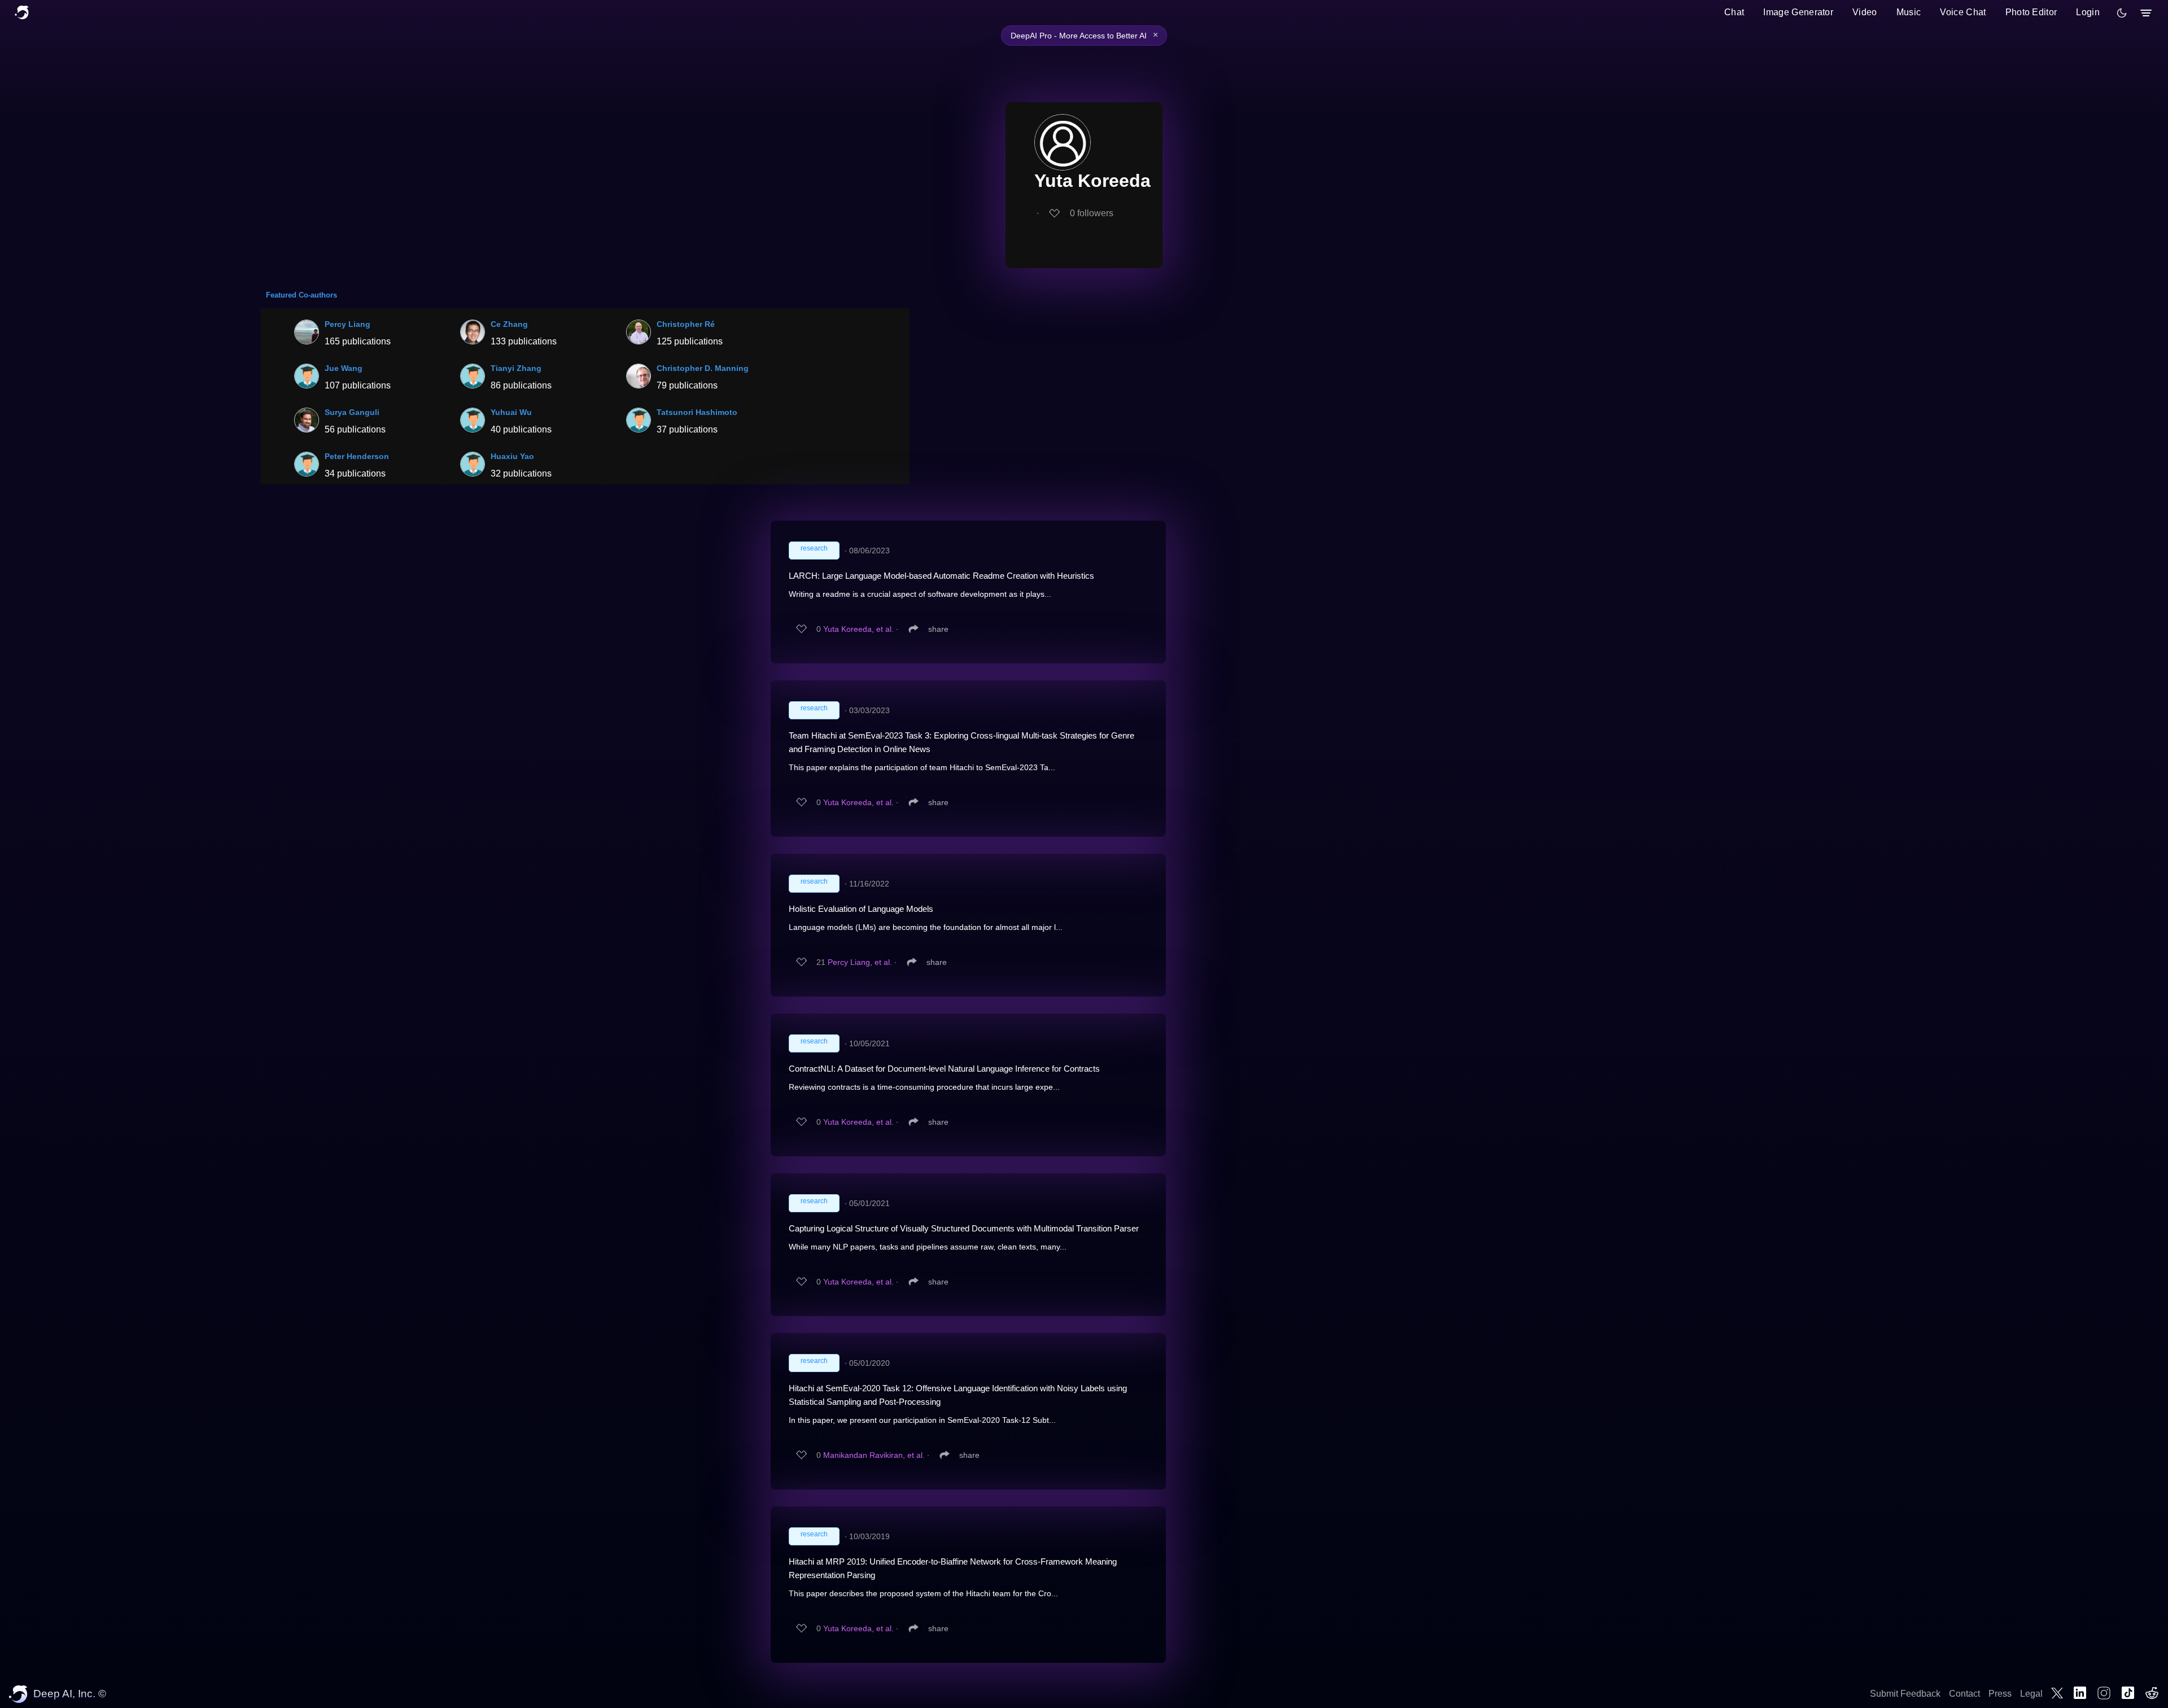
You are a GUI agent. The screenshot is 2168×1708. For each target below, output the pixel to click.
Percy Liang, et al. (860, 962)
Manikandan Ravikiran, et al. (874, 1455)
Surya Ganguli (352, 412)
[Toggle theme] (2122, 13)
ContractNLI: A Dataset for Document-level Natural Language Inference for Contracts (944, 1069)
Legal (2031, 1694)
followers (1092, 213)
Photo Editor (2031, 12)
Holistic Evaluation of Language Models (861, 909)
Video (1865, 12)
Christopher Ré (686, 324)
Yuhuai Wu (511, 412)
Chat (1734, 12)
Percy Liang (348, 324)
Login (2088, 12)
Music (1909, 12)
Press (2000, 1694)
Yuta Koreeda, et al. (858, 629)
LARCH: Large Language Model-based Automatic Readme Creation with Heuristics (941, 576)
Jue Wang (344, 368)
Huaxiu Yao (512, 456)
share (938, 629)
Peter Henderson (357, 456)
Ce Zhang (509, 324)
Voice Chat (1963, 12)
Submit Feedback (1905, 1694)
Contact (1964, 1694)
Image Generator (1798, 12)
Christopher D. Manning (703, 368)
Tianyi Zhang (516, 368)
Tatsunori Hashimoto (697, 412)
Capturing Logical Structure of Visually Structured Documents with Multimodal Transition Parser (964, 1228)
